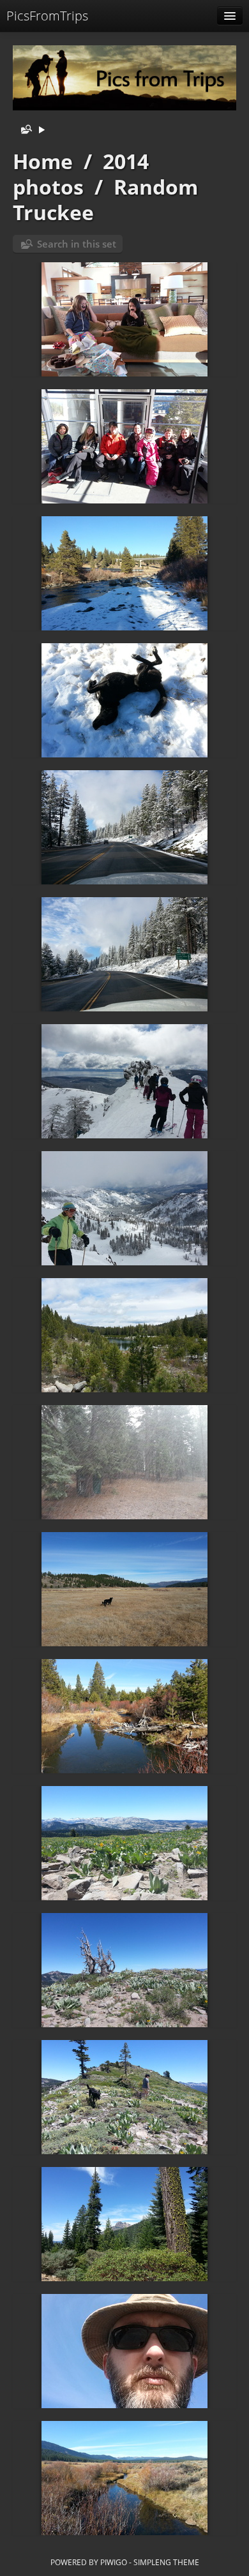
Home (43, 161)
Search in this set (77, 244)
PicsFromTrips (47, 16)
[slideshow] (41, 130)
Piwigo (114, 2562)
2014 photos (81, 174)
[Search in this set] (24, 130)
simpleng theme (166, 2562)
